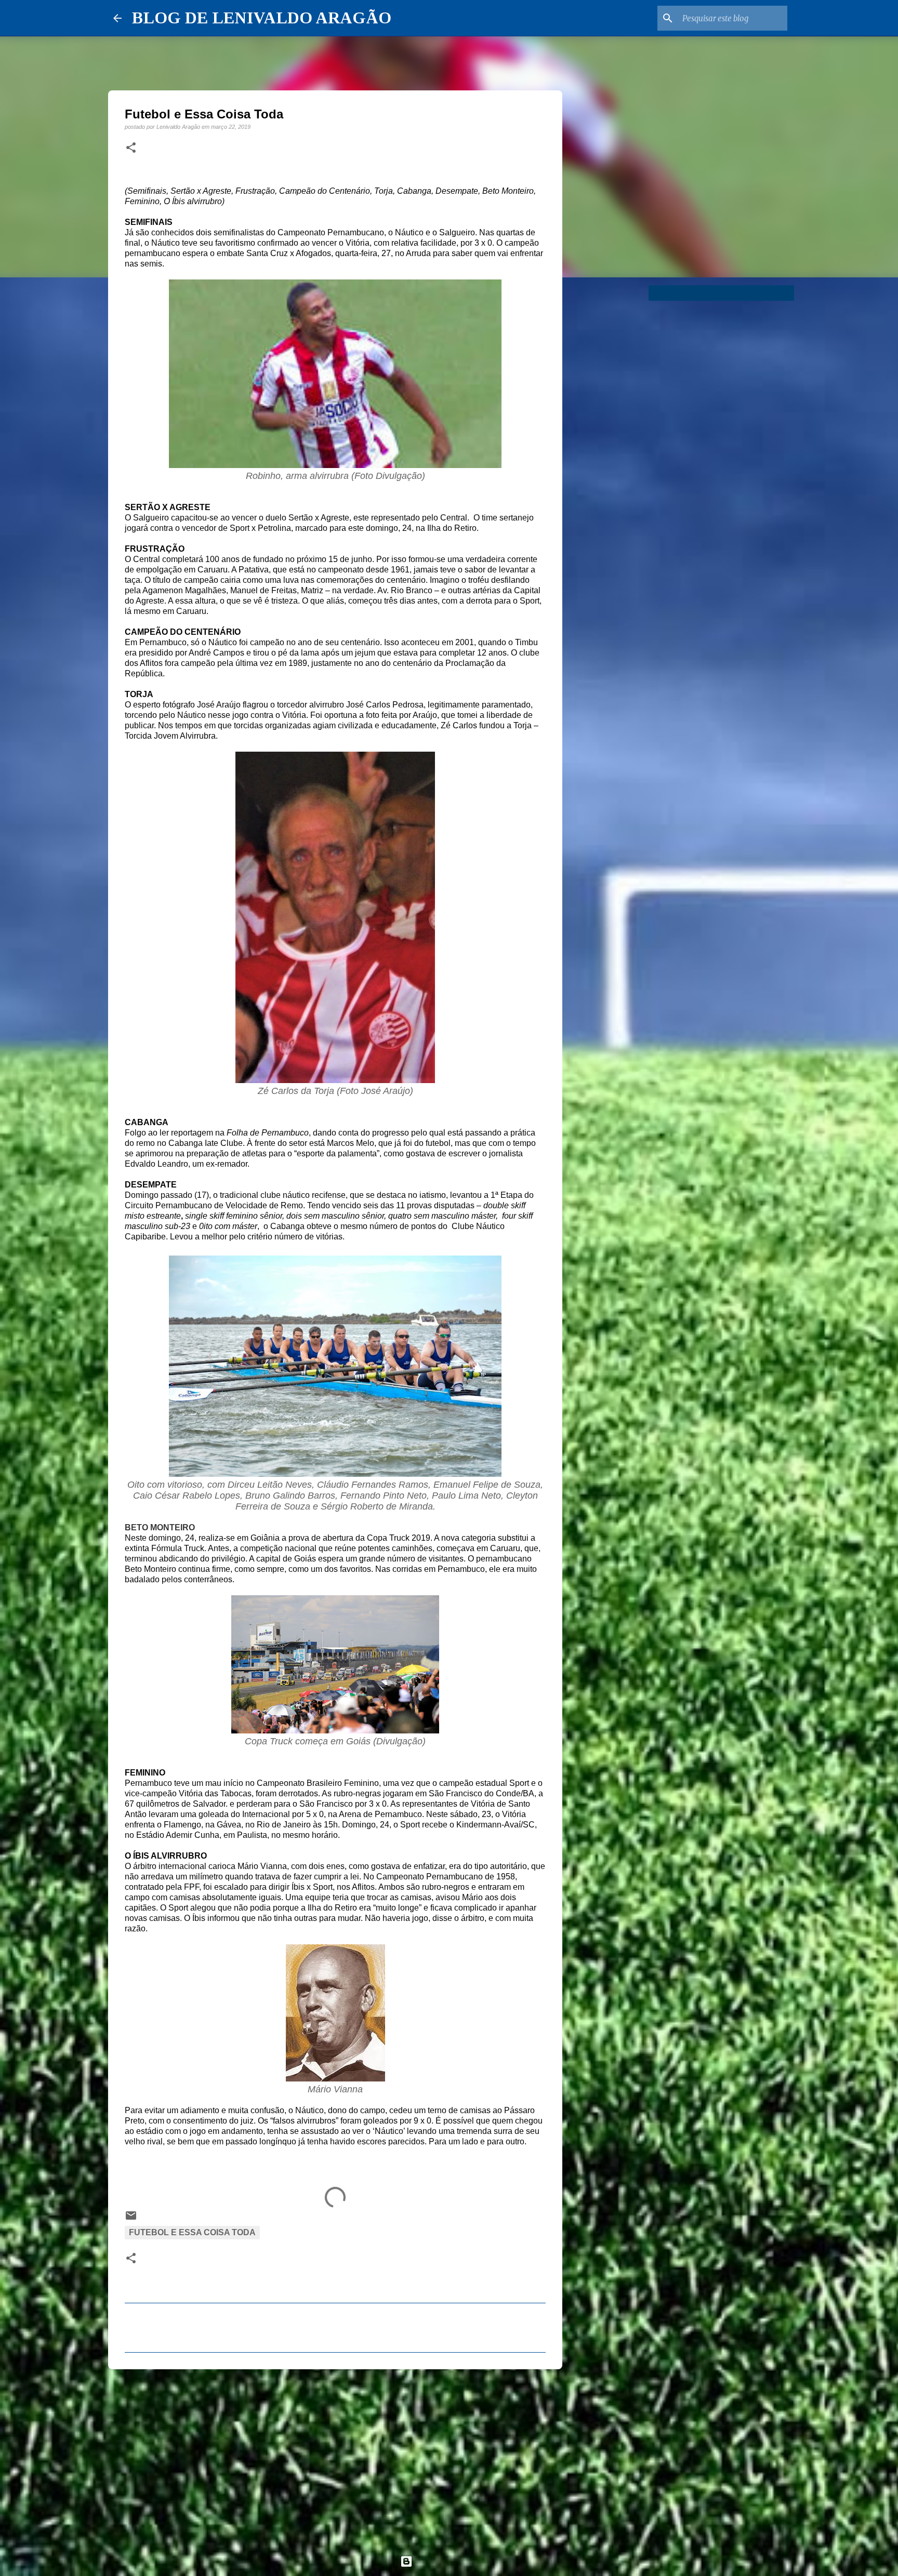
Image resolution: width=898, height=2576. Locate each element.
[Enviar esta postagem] (131, 2219)
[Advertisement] (335, 2458)
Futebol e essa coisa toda (192, 2232)
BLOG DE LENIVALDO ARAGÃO (262, 18)
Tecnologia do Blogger (455, 2561)
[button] (131, 148)
